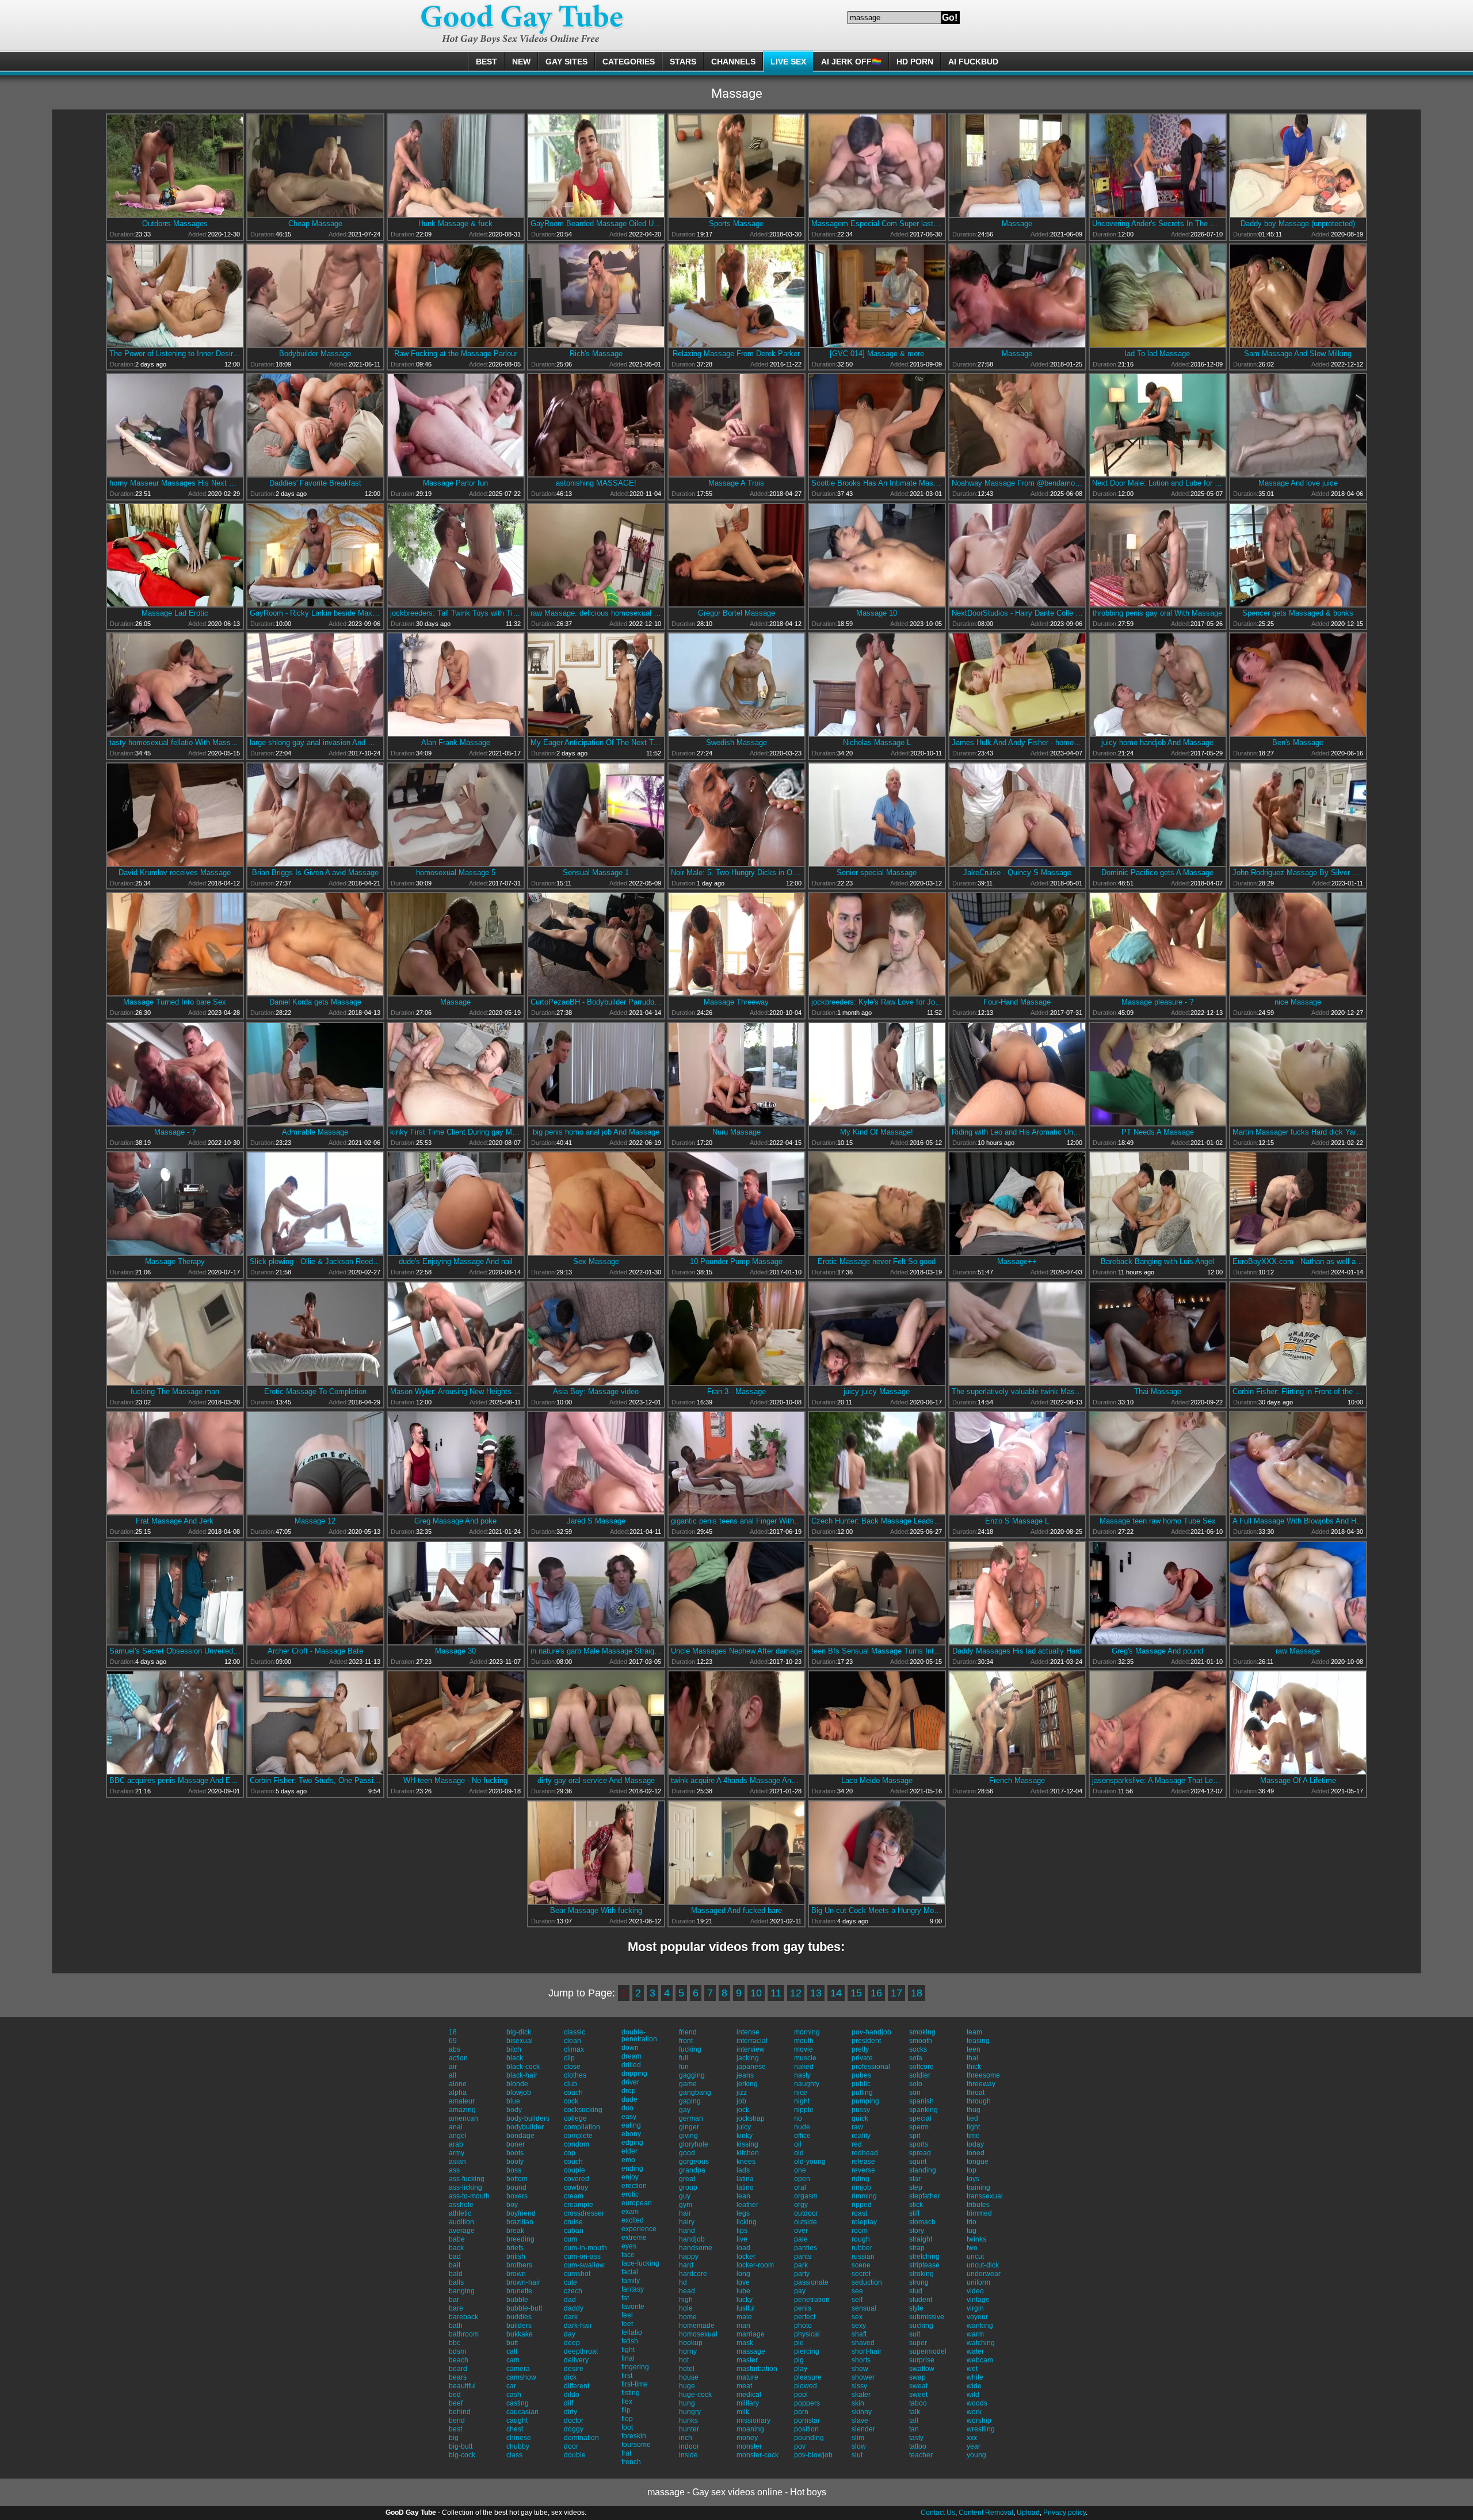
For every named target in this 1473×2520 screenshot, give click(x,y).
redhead (865, 2153)
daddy (574, 2308)
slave (860, 2420)
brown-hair (523, 2282)
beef (456, 2403)
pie (799, 2343)
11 (776, 1993)
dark (571, 2317)
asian (457, 2162)
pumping (865, 2101)
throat (976, 2093)
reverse (863, 2170)
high (686, 2300)
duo (627, 2108)
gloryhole (694, 2144)
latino (745, 2187)
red (857, 2144)
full (684, 2058)
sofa (916, 2058)
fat (625, 2298)
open (802, 2179)
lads (743, 2170)
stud (916, 2291)
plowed (806, 2386)
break (515, 2231)
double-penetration (639, 2036)
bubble (517, 2300)
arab (456, 2144)
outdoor (806, 2213)
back (456, 2248)
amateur (462, 2101)
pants (803, 2256)
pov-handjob (871, 2032)
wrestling (981, 2429)
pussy (861, 2110)
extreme (634, 2238)
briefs (515, 2248)
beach (459, 2360)
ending (632, 2168)
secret (861, 2274)
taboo (918, 2403)
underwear (984, 2274)
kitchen (748, 2153)
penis (803, 2308)
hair (685, 2213)
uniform (978, 2282)
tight (973, 2127)
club (570, 2084)
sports (919, 2144)
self (857, 2300)
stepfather (925, 2196)
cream (574, 2196)
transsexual (985, 2196)
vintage (978, 2300)
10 (756, 1993)
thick (974, 2067)
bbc (455, 2343)
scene (861, 2265)
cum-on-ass (582, 2256)
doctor (574, 2420)
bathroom (464, 2334)
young (976, 2455)
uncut (975, 2256)
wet (972, 2369)
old (799, 2153)
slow (859, 2446)
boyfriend (521, 2213)
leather (747, 2205)
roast (859, 2213)
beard (458, 2369)
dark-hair (578, 2326)
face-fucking (640, 2263)
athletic (460, 2213)
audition (461, 2222)
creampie (579, 2205)
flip (626, 2410)
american (463, 2118)
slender (863, 2429)
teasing (978, 2041)
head (687, 2291)
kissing (747, 2144)
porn (801, 2412)
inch (686, 2438)
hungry (690, 2412)
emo (628, 2160)
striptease (924, 2265)
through (979, 2101)
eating (631, 2125)
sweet (918, 2395)
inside (688, 2455)
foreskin (634, 2436)
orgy (801, 2205)
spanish (921, 2101)
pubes (861, 2075)
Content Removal (986, 2513)
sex (857, 2317)
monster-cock (758, 2455)
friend (688, 2032)
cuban (574, 2231)
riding (860, 2179)
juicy (744, 2127)
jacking (748, 2058)
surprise (922, 2360)
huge (687, 2386)
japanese (751, 2067)
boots (515, 2153)
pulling (862, 2093)
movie (804, 2049)
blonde (517, 2084)
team (974, 2032)
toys (973, 2179)
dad (570, 2300)
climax (574, 2049)
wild (973, 2395)
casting (518, 2403)
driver (630, 2082)
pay (800, 2291)
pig (799, 2360)
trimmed (979, 2213)
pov (800, 2446)
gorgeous (694, 2162)
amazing (462, 2110)
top (972, 2170)
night (802, 2101)
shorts (861, 2360)
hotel (687, 2369)
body (514, 2110)
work (974, 2412)
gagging (692, 2075)
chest (515, 2429)
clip (569, 2058)
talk (915, 2412)
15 (856, 1993)
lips (742, 2231)
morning (807, 2032)
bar (454, 2300)
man (743, 2326)
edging (632, 2143)
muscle (805, 2058)
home (688, 2317)
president (866, 2041)
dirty (570, 2412)
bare (456, 2308)
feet (627, 2324)
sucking (921, 2326)
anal (456, 2127)
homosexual (698, 2334)
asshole (461, 2205)
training (978, 2187)
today (975, 2144)
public (861, 2084)
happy (689, 2256)
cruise (573, 2222)
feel (627, 2315)
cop (570, 2153)
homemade (697, 2326)
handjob (692, 2239)
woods (977, 2403)
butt (512, 2343)
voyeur (977, 2317)
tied (972, 2118)
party (802, 2274)
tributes (978, 2205)
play (801, 2369)
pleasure (808, 2377)
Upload (1028, 2513)
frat (626, 2453)
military (748, 2403)
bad (455, 2256)
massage (751, 2351)
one (800, 2170)
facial (630, 2272)
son (915, 2093)
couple (575, 2170)
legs (743, 2213)
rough (861, 2239)
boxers (517, 2196)
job (741, 2101)
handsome (696, 2248)
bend (457, 2420)
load (743, 2248)
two (972, 2248)
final (628, 2358)
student (921, 2300)
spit (915, 2136)
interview (751, 2049)
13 (816, 1993)
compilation (582, 2127)
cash (514, 2395)
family (631, 2281)
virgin (975, 2308)
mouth (804, 2041)
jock (743, 2110)
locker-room (755, 2265)
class (514, 2455)
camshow (521, 2377)
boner (516, 2144)
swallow (922, 2369)
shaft (859, 2334)
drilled (631, 2065)
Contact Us (938, 2513)
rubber (862, 2248)
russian (863, 2256)
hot (684, 2360)
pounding (809, 2438)
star (915, 2179)
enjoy (630, 2177)
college (575, 2118)
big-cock (462, 2455)
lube (743, 2291)
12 (796, 1993)
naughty (807, 2084)
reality (861, 2136)
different (577, 2386)
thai (972, 2058)
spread (920, 2153)
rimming (864, 2196)
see (857, 2291)
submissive (927, 2317)
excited (633, 2220)
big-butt (461, 2446)
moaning (750, 2429)
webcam (980, 2360)
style (916, 2308)
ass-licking (465, 2187)
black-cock (523, 2067)
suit (915, 2334)
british (516, 2256)
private (862, 2058)
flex (627, 2401)
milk (743, 2412)
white (975, 2377)
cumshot (577, 2274)
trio (972, 2222)
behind (460, 2412)
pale (801, 2239)
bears (458, 2377)
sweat (918, 2386)
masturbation (757, 2369)
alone (458, 2084)
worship (979, 2420)
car (511, 2386)
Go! (950, 18)
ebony (631, 2134)
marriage (751, 2334)
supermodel (928, 2351)
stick (916, 2205)
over (801, 2231)
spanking (924, 2110)
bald (456, 2274)
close (572, 2067)
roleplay (864, 2222)
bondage (520, 2136)
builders (519, 2326)
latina (745, 2179)
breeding (520, 2239)
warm (975, 2334)
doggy (574, 2429)
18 (917, 1993)
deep (572, 2343)
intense (748, 2032)
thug (974, 2110)
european (637, 2203)
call (512, 2351)
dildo (572, 2395)
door (571, 2446)
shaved (863, 2343)
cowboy (576, 2187)
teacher (921, 2455)
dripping (634, 2074)
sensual (864, 2308)
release (863, 2162)
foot (627, 2427)
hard (686, 2265)
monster (749, 2446)
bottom (517, 2179)
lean (743, 2196)
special (920, 2118)
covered (577, 2179)
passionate (811, 2282)
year (974, 2446)
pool (801, 2395)
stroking (921, 2274)
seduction (867, 2282)
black (515, 2058)
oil (798, 2144)
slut (857, 2455)
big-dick (519, 2032)
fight (628, 2350)
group (688, 2187)
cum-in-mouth (585, 2248)
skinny (862, 2412)
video (975, 2291)
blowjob (519, 2093)
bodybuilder (525, 2127)
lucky (745, 2300)
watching (981, 2343)
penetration (812, 2300)
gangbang (695, 2093)
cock (571, 2101)
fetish (630, 2341)
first (627, 2376)
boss (514, 2170)
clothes (575, 2075)
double (575, 2455)
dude (629, 2099)
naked (804, 2067)
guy (685, 2196)
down (630, 2048)
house (689, 2377)
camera (518, 2369)
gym (686, 2205)
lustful (746, 2308)
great (687, 2179)
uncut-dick (983, 2265)
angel (458, 2136)
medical (749, 2395)
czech (573, 2291)
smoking (922, 2032)
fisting (631, 2393)
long (743, 2274)
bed (455, 2395)
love (743, 2282)
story (917, 2231)
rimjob (861, 2187)
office (802, 2136)
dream (631, 2056)
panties (806, 2248)
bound (516, 2187)
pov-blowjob (813, 2455)
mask (745, 2343)
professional (871, 2067)
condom (577, 2144)
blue (513, 2101)
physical (807, 2334)
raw (857, 2127)
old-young (810, 2162)
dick (570, 2377)
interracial (752, 2041)
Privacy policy (1064, 2513)
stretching (924, 2256)
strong (919, 2282)
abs (455, 2049)
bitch (514, 2049)
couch (573, 2162)
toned (976, 2153)
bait (455, 2265)
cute (570, 2282)
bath (456, 2326)
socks (918, 2049)
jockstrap (751, 2118)
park (801, 2265)
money (747, 2438)
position (806, 2429)
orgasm (806, 2196)
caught (517, 2420)
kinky (745, 2136)
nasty (802, 2075)
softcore (921, 2067)
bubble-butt (524, 2308)
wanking (980, 2326)
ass (454, 2170)
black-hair (522, 2075)
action (458, 2058)
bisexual (520, 2041)
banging (462, 2291)
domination (581, 2438)
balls (456, 2282)
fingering (635, 2367)
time (973, 2136)
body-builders (528, 2118)
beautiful (462, 2386)
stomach (922, 2222)
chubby (518, 2446)
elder (629, 2151)
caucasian (522, 2412)
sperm (919, 2127)
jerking (747, 2084)
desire (574, 2369)
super (918, 2343)
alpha (458, 2093)
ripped (862, 2205)
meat (744, 2386)
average (462, 2231)
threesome (983, 2075)
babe (457, 2239)
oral (800, 2187)
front (686, 2041)
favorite (633, 2307)
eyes (629, 2246)
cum (570, 2239)
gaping (690, 2101)
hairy (687, 2222)
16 (876, 1993)
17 (896, 1993)
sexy (859, 2326)
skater (861, 2395)
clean (573, 2041)
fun (684, 2067)
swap (917, 2377)
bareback (463, 2317)
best (455, 2429)
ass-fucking (467, 2179)
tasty (916, 2438)
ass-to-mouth (469, 2196)
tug (972, 2231)
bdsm (457, 2351)
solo (916, 2084)
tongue (978, 2162)
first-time (635, 2384)
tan (914, 2429)
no (798, 2118)
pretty (860, 2049)
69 (453, 2041)
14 (836, 1993)
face (628, 2255)
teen (974, 2049)
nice (801, 2093)
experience (639, 2229)
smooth (921, 2041)
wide (974, 2386)
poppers (807, 2403)
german (691, 2118)
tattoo (918, 2446)
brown (516, 2274)
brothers (519, 2265)
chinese (519, 2438)
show (860, 2369)
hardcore (693, 2274)
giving (688, 2136)
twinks (976, 2239)
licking (747, 2222)
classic (575, 2032)
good (687, 2153)
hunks (688, 2420)
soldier (920, 2075)
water (975, 2351)
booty (515, 2162)
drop (629, 2091)
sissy (859, 2386)
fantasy (633, 2289)
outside (806, 2222)
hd (683, 2282)
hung (687, 2403)
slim (858, 2438)
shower (863, 2377)
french (631, 2462)
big (454, 2438)
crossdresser (584, 2213)
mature (747, 2377)
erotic (630, 2194)
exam (630, 2212)
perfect (805, 2317)
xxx (972, 2438)
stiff (914, 2213)
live (742, 2239)
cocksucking (583, 2110)
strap (917, 2248)
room (860, 2231)
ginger (689, 2127)
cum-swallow (584, 2265)
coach (573, 2093)
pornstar (807, 2420)
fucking (690, 2049)
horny (688, 2351)
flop (627, 2419)
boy (512, 2205)
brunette (519, 2291)
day (570, 2334)
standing (923, 2170)
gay (685, 2110)
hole (686, 2308)
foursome (636, 2445)
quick (860, 2118)
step (916, 2187)
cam (513, 2360)
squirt (918, 2162)
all (453, 2075)
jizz (742, 2093)
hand (687, 2231)
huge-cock (695, 2395)
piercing (807, 2351)
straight (921, 2239)
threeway (981, 2084)
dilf (568, 2403)
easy (629, 2117)
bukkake (520, 2334)
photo (803, 2326)
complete (578, 2136)
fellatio (632, 2332)
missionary (753, 2420)
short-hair (867, 2351)
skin (858, 2403)
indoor (689, 2446)
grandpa (692, 2170)
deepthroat (581, 2351)
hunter (689, 2429)
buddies (519, 2317)
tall (914, 2420)
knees (746, 2162)
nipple (804, 2110)
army (457, 2153)
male (744, 2317)
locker (746, 2256)
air (453, 2067)
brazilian (520, 2222)
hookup (691, 2343)
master (747, 2360)
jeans (745, 2075)
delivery (576, 2360)
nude (802, 2127)
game (688, 2084)
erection (634, 2186)
